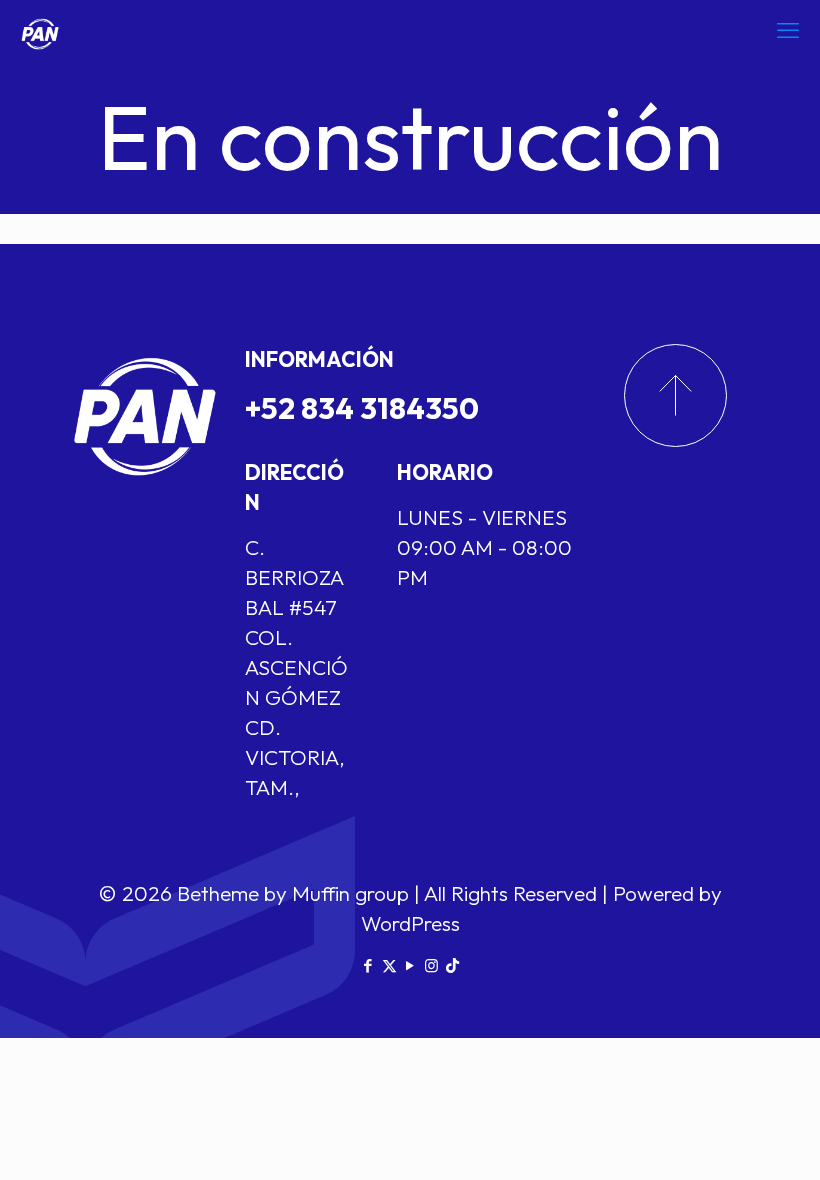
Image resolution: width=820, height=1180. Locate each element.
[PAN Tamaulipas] (40, 30)
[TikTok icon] (452, 965)
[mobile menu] (788, 30)
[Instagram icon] (431, 965)
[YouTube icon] (410, 965)
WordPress (410, 923)
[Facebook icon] (368, 965)
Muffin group (350, 893)
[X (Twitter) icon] (389, 965)
